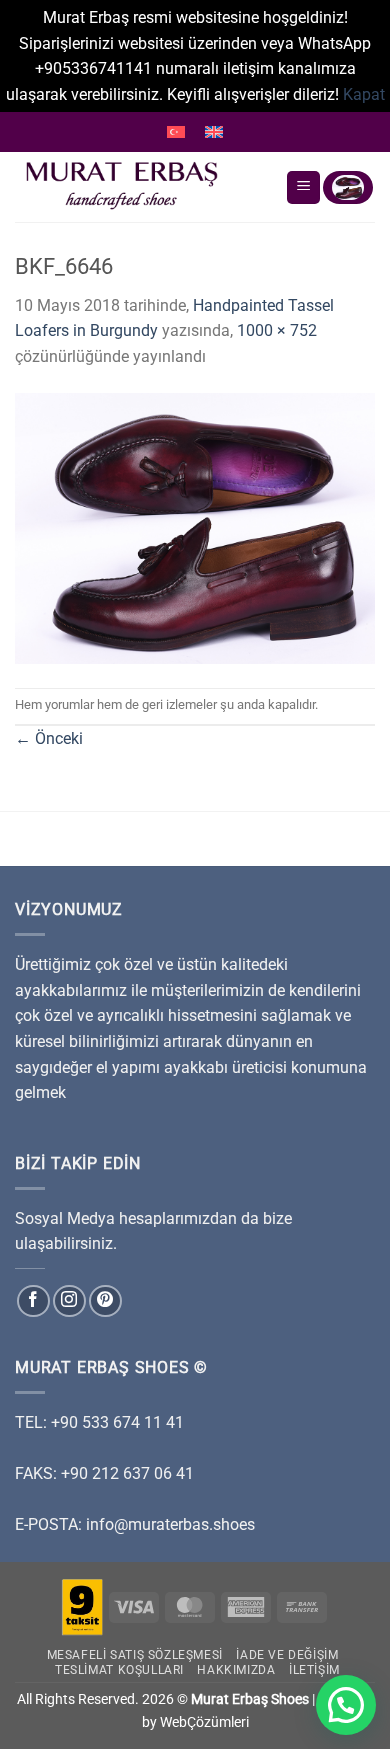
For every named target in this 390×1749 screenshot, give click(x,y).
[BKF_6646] (195, 527)
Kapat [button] (364, 94)
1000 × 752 (277, 330)
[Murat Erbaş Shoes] (142, 187)
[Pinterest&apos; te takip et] (105, 1301)
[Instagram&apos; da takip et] (69, 1301)
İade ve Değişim (287, 1655)
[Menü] (303, 187)
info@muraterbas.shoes (170, 1524)
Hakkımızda (236, 1670)
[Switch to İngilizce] (214, 132)
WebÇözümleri (204, 1722)
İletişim (314, 1670)
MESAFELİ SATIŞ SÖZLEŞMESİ (135, 1655)
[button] (346, 1705)
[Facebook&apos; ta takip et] (33, 1301)
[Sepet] (348, 187)
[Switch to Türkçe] (176, 132)
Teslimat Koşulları (119, 1670)
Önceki (49, 738)
